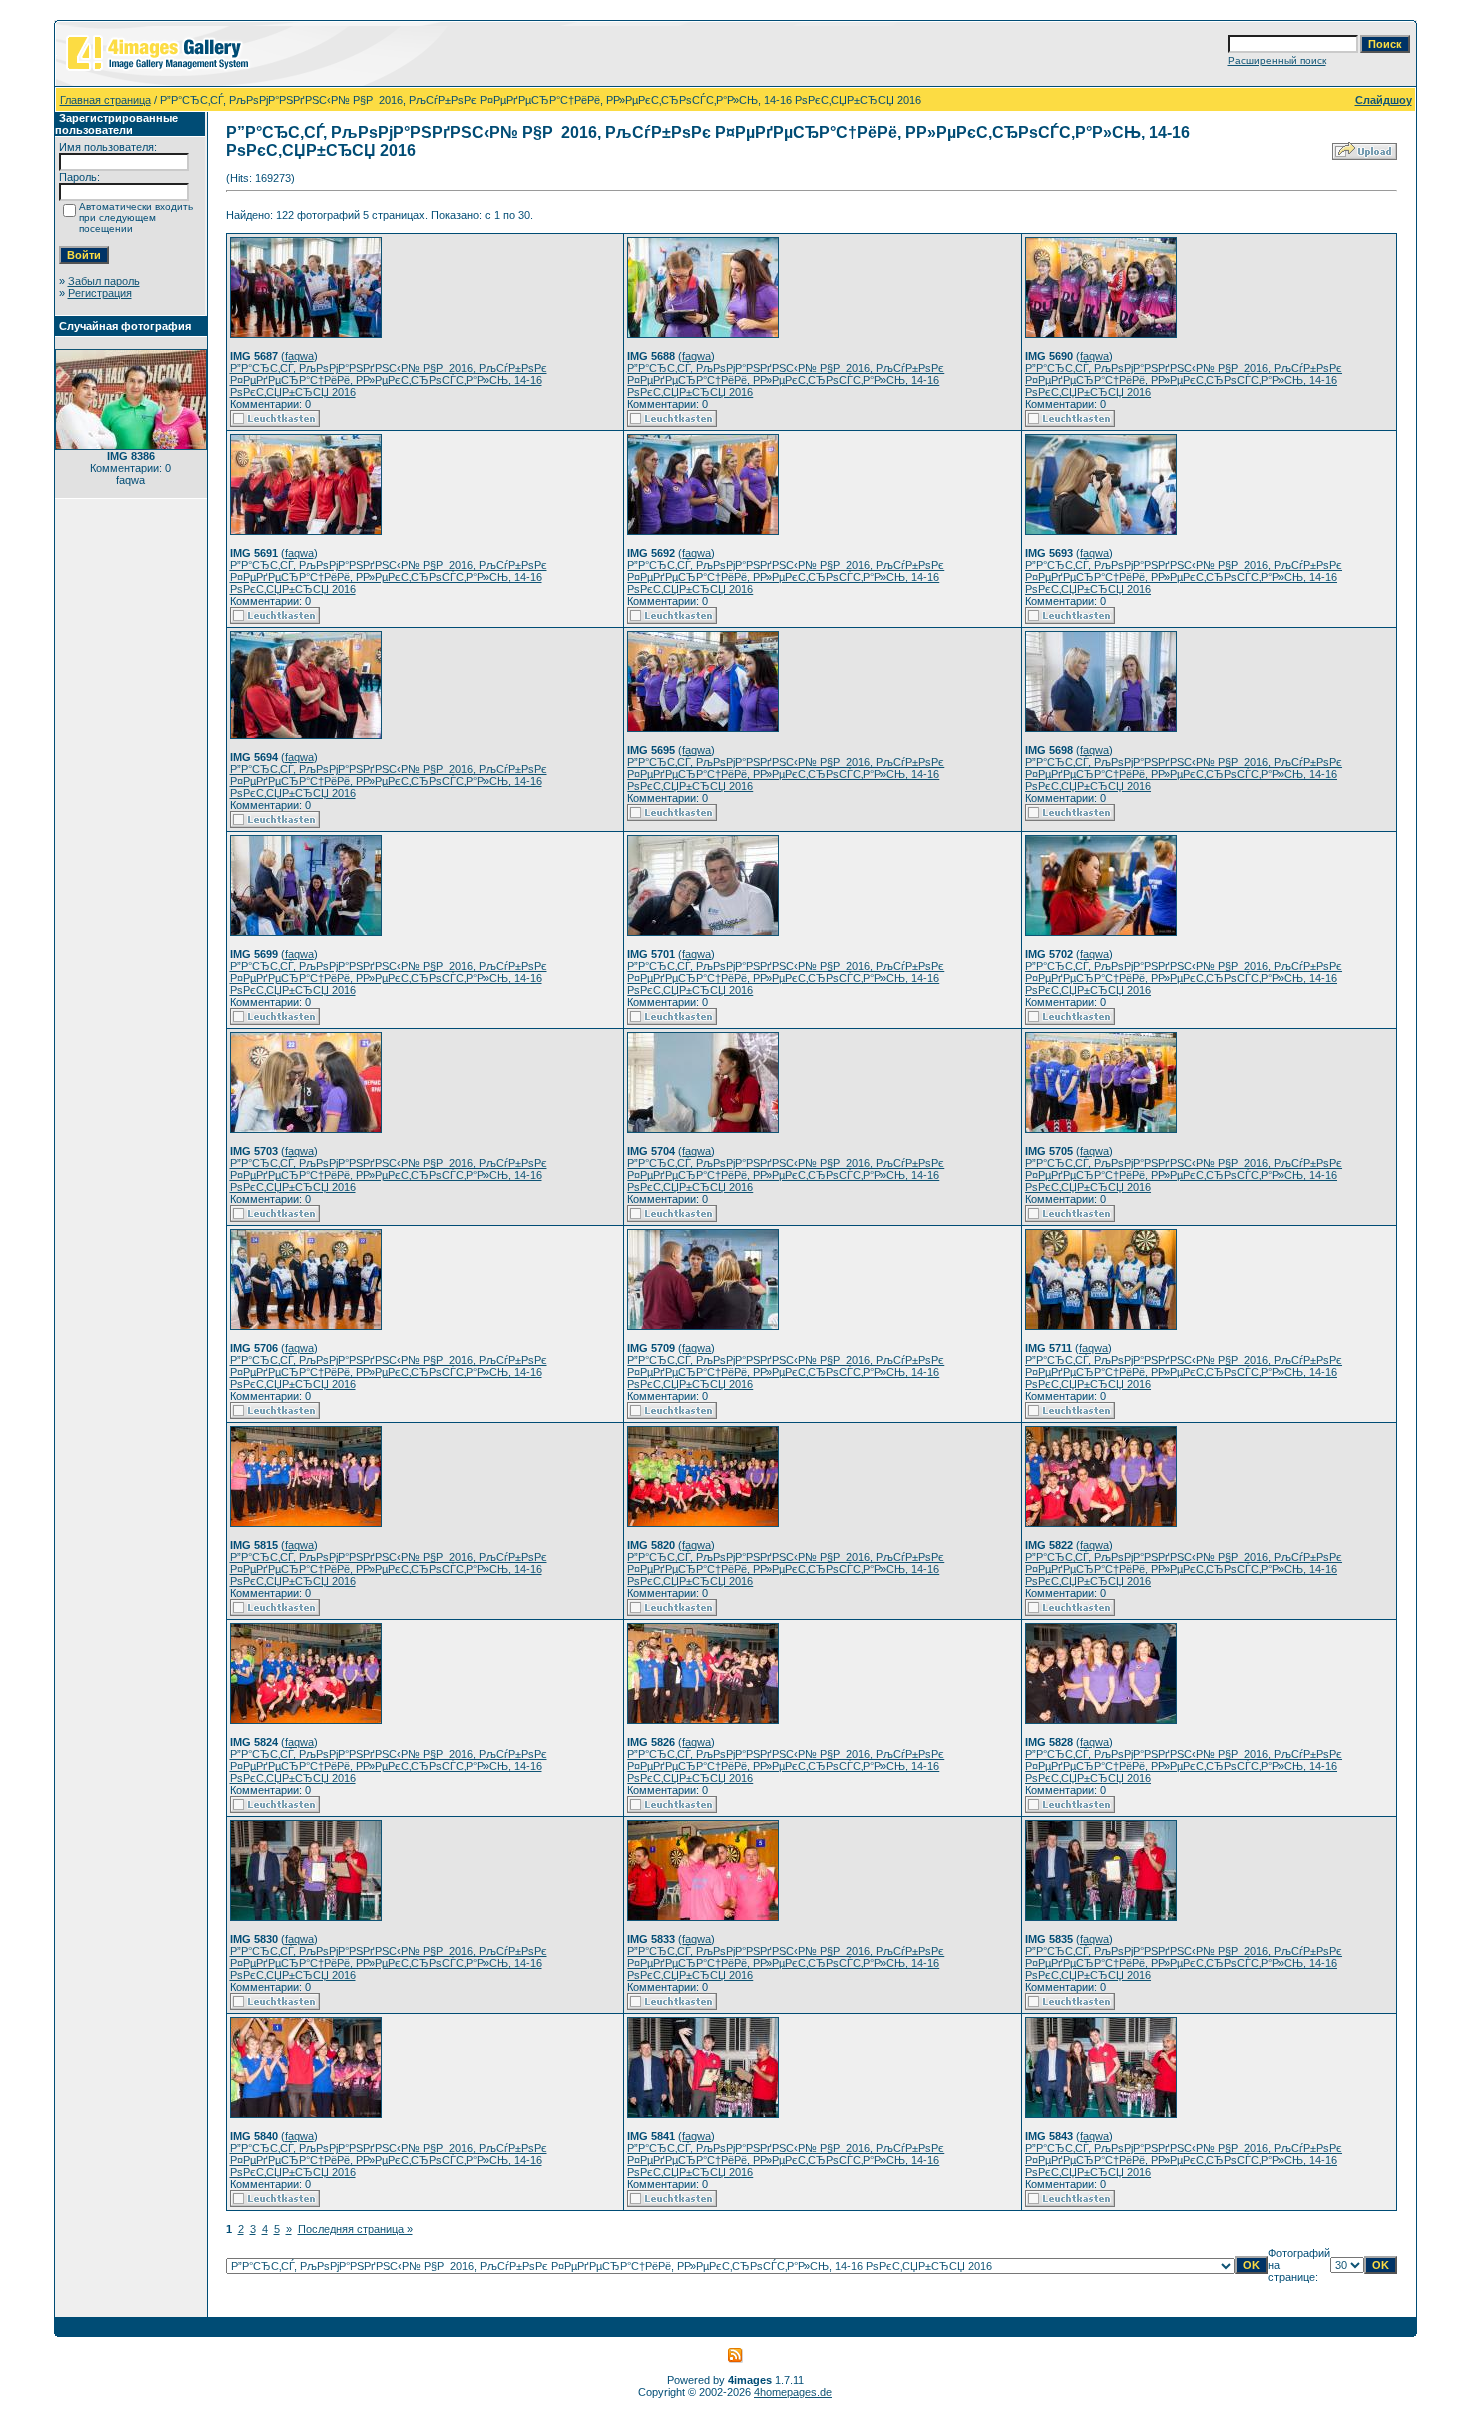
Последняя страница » (355, 2229)
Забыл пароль (104, 281)
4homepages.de (793, 2392)
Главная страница (105, 100)
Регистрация (100, 293)
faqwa (299, 356)
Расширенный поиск (1277, 60)
